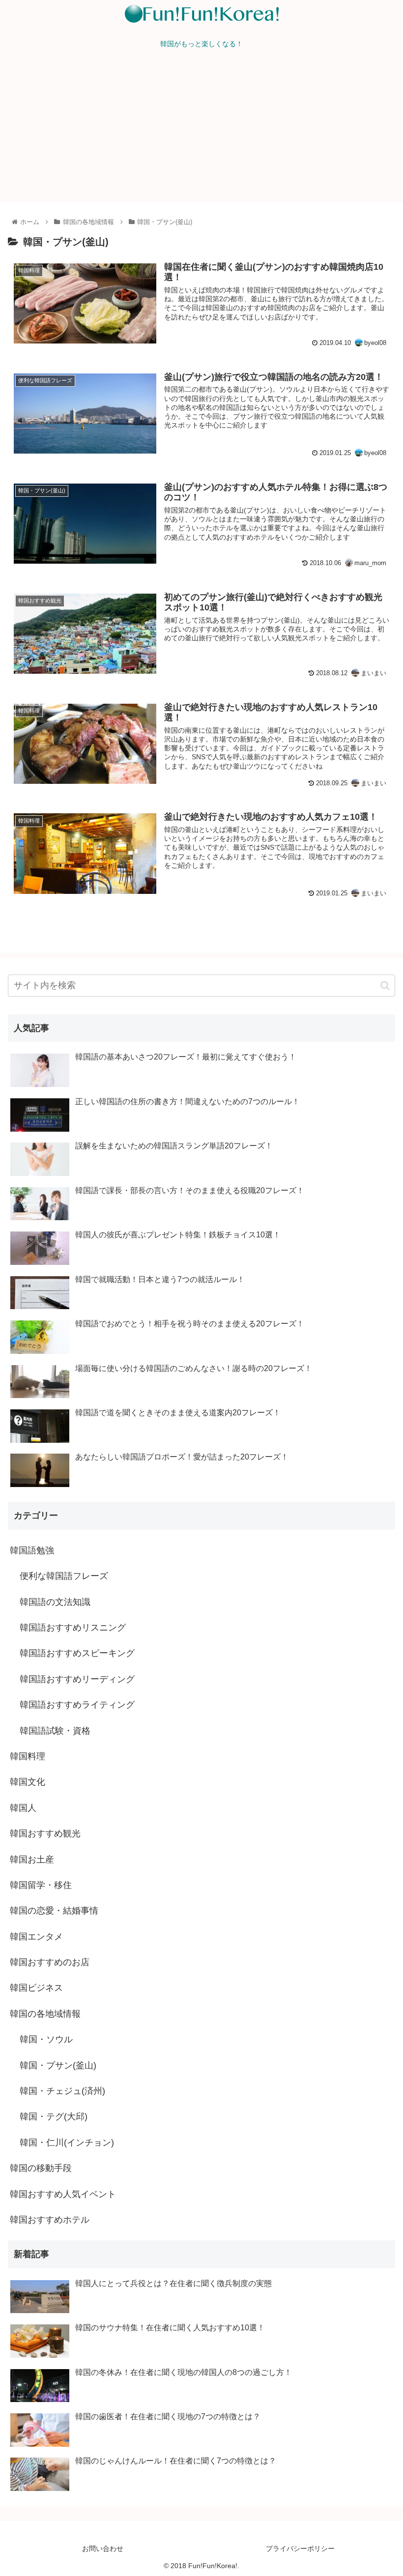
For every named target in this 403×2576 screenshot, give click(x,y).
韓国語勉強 (32, 1550)
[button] (385, 986)
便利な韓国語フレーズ (64, 1576)
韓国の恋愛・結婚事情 (54, 1911)
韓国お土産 (32, 1860)
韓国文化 (28, 1782)
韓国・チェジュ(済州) (62, 2091)
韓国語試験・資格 (55, 1731)
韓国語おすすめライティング (77, 1705)
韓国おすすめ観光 (45, 1833)
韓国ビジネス (36, 1988)
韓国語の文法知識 (55, 1602)
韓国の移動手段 (41, 2168)
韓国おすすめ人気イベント (63, 2194)
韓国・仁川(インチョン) (67, 2143)
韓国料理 (28, 1756)
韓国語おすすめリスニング (73, 1628)
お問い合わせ (103, 2548)
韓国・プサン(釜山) (58, 2065)
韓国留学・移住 (41, 1885)
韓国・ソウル (46, 2039)
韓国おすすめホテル (50, 2220)
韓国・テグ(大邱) (54, 2117)
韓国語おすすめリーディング (77, 1679)
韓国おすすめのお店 (50, 1962)
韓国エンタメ (36, 1937)
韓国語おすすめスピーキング (77, 1653)
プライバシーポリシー (300, 2548)
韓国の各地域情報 (45, 2014)
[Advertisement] (201, 128)
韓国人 (23, 1808)
